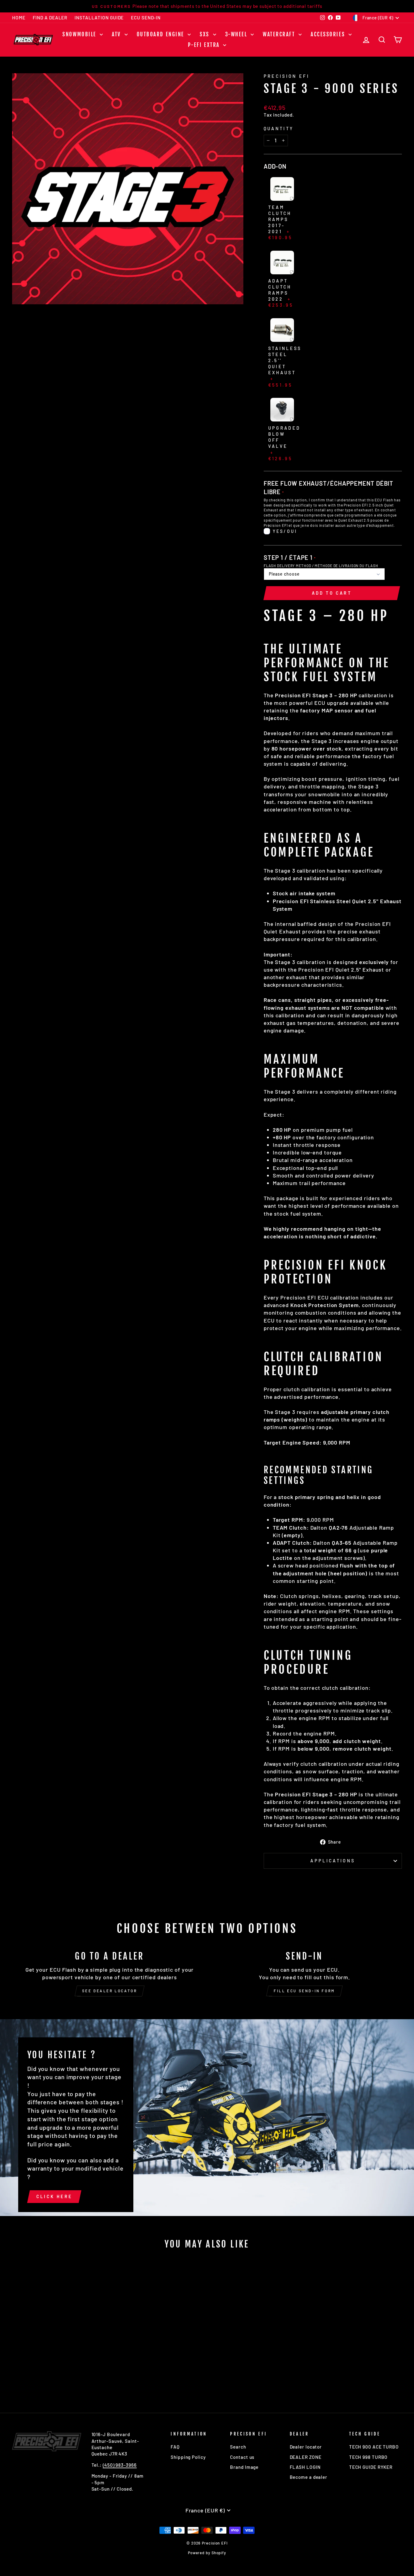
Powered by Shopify (207, 2553)
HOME (19, 18)
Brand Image (244, 2467)
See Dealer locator (110, 1991)
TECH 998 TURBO (369, 2457)
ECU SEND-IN (146, 18)
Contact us (242, 2457)
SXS (205, 34)
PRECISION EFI (287, 76)
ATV (117, 34)
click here (54, 2196)
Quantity (279, 129)
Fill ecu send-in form (304, 1991)
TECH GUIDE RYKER (371, 2467)
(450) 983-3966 (120, 2465)
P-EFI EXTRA (205, 45)
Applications (333, 1861)
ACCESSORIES (329, 34)
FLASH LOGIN (305, 2467)
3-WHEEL (237, 34)
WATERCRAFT (280, 34)
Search (238, 2447)
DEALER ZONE (306, 2457)
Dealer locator (306, 2447)
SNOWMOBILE (80, 34)
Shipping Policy (188, 2457)
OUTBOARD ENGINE (162, 34)
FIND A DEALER (50, 18)
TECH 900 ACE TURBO (374, 2447)
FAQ (175, 2447)
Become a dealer (309, 2477)
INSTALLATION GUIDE (99, 18)
